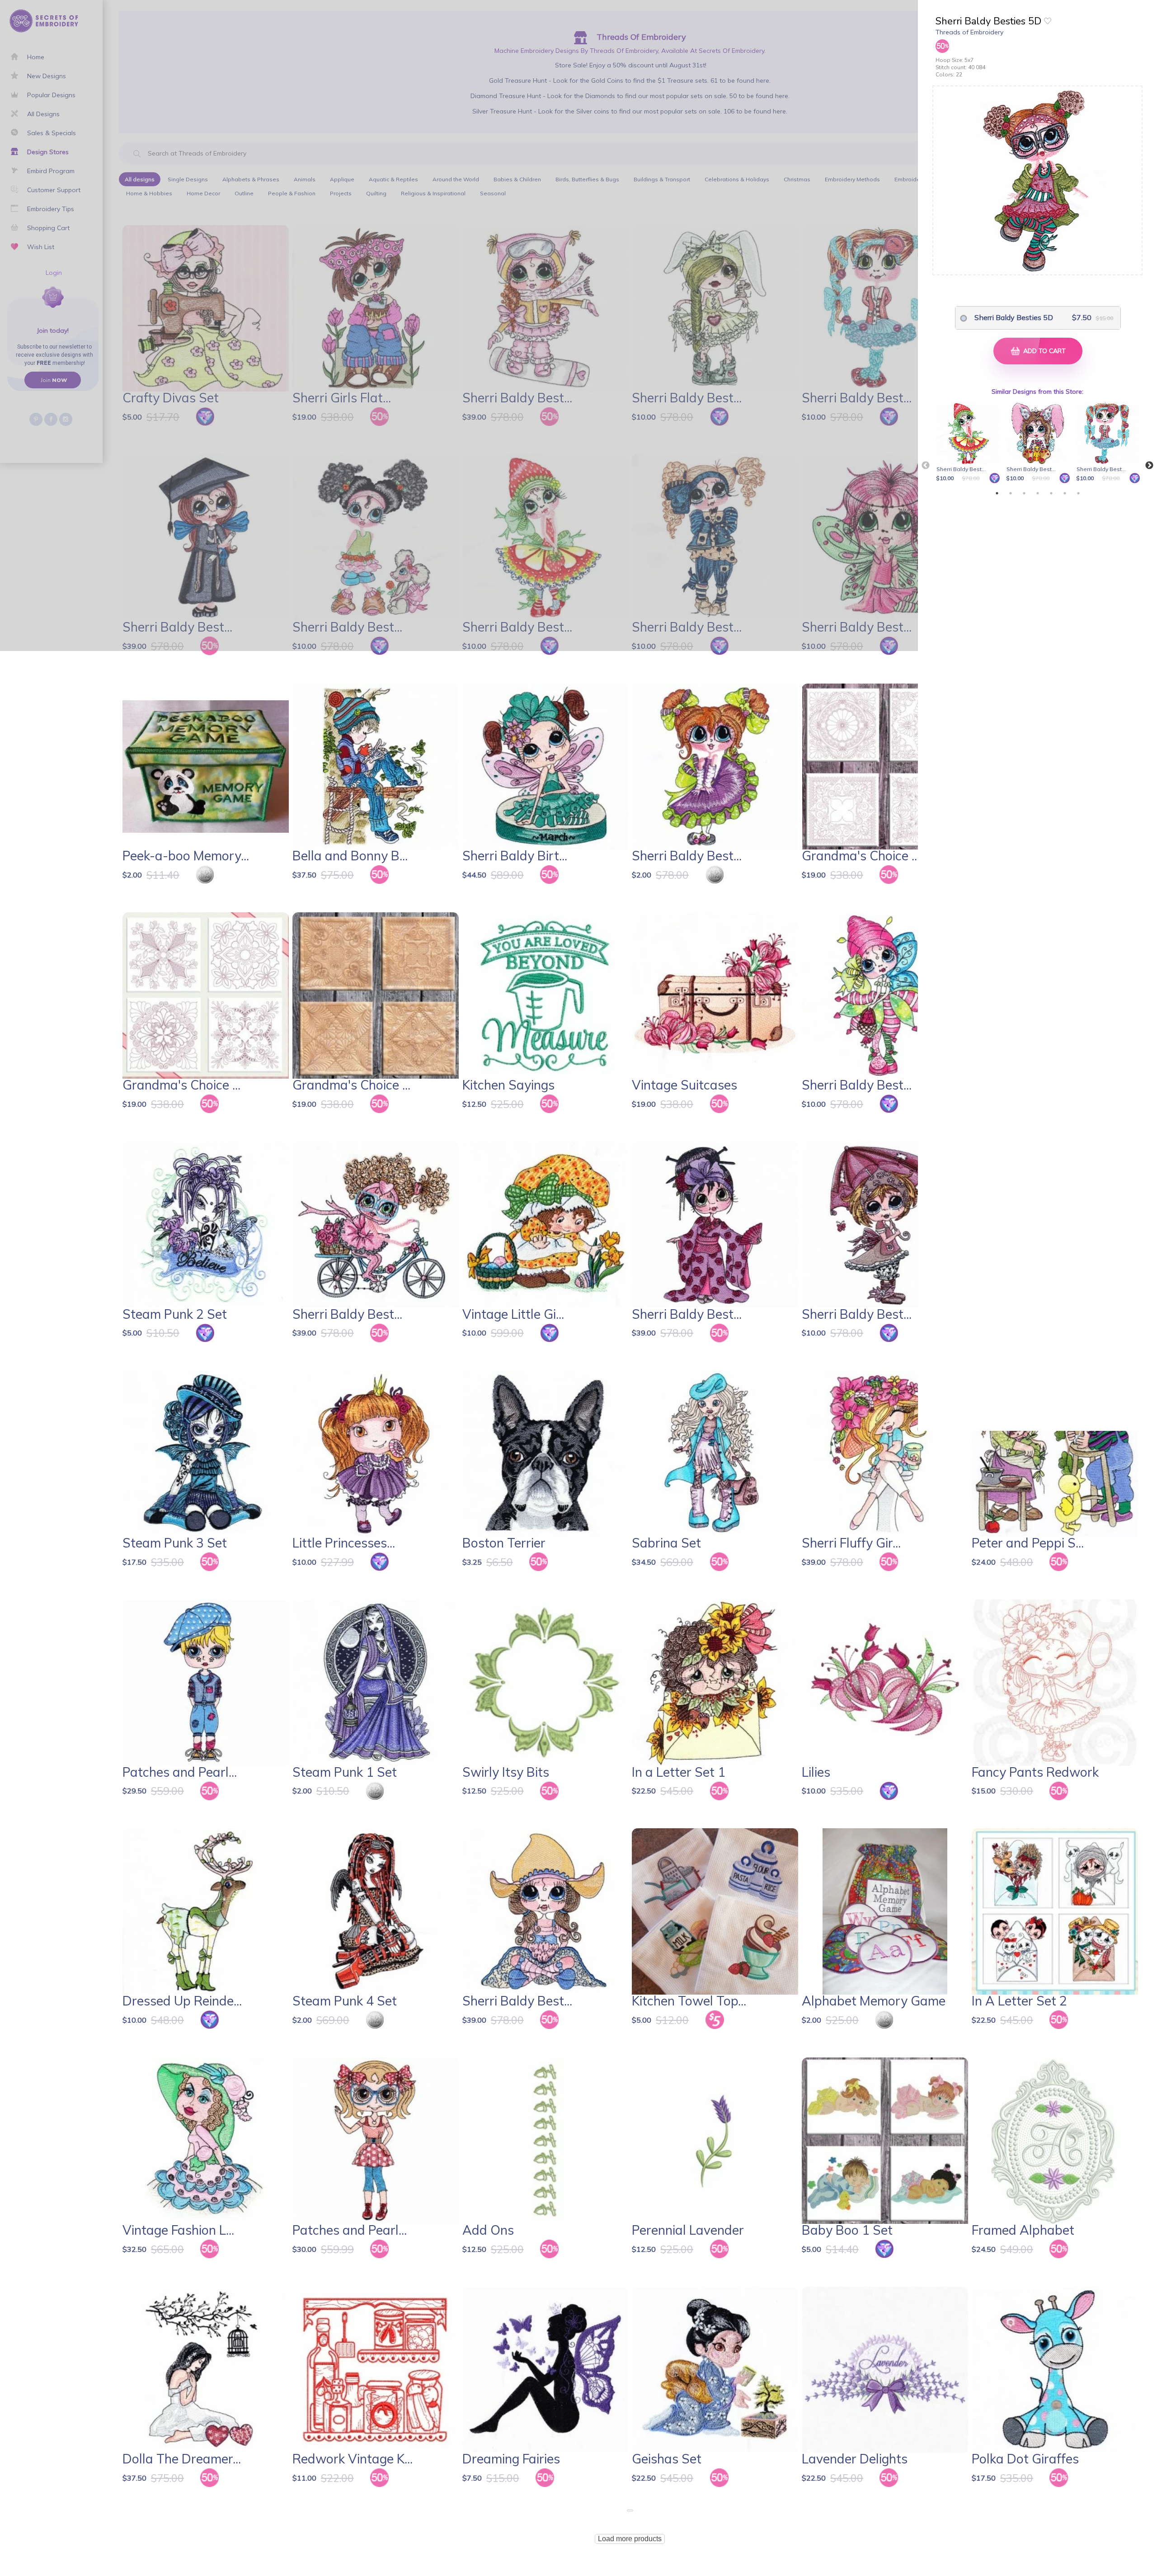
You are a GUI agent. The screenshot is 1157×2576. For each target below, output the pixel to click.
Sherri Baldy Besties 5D (1014, 317)
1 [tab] (997, 493)
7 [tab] (1078, 493)
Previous (926, 466)
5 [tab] (1051, 493)
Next (1149, 466)
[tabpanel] (969, 443)
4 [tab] (1038, 493)
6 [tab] (1065, 493)
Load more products (630, 2539)
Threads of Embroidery (969, 32)
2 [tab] (1011, 493)
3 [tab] (1024, 493)
